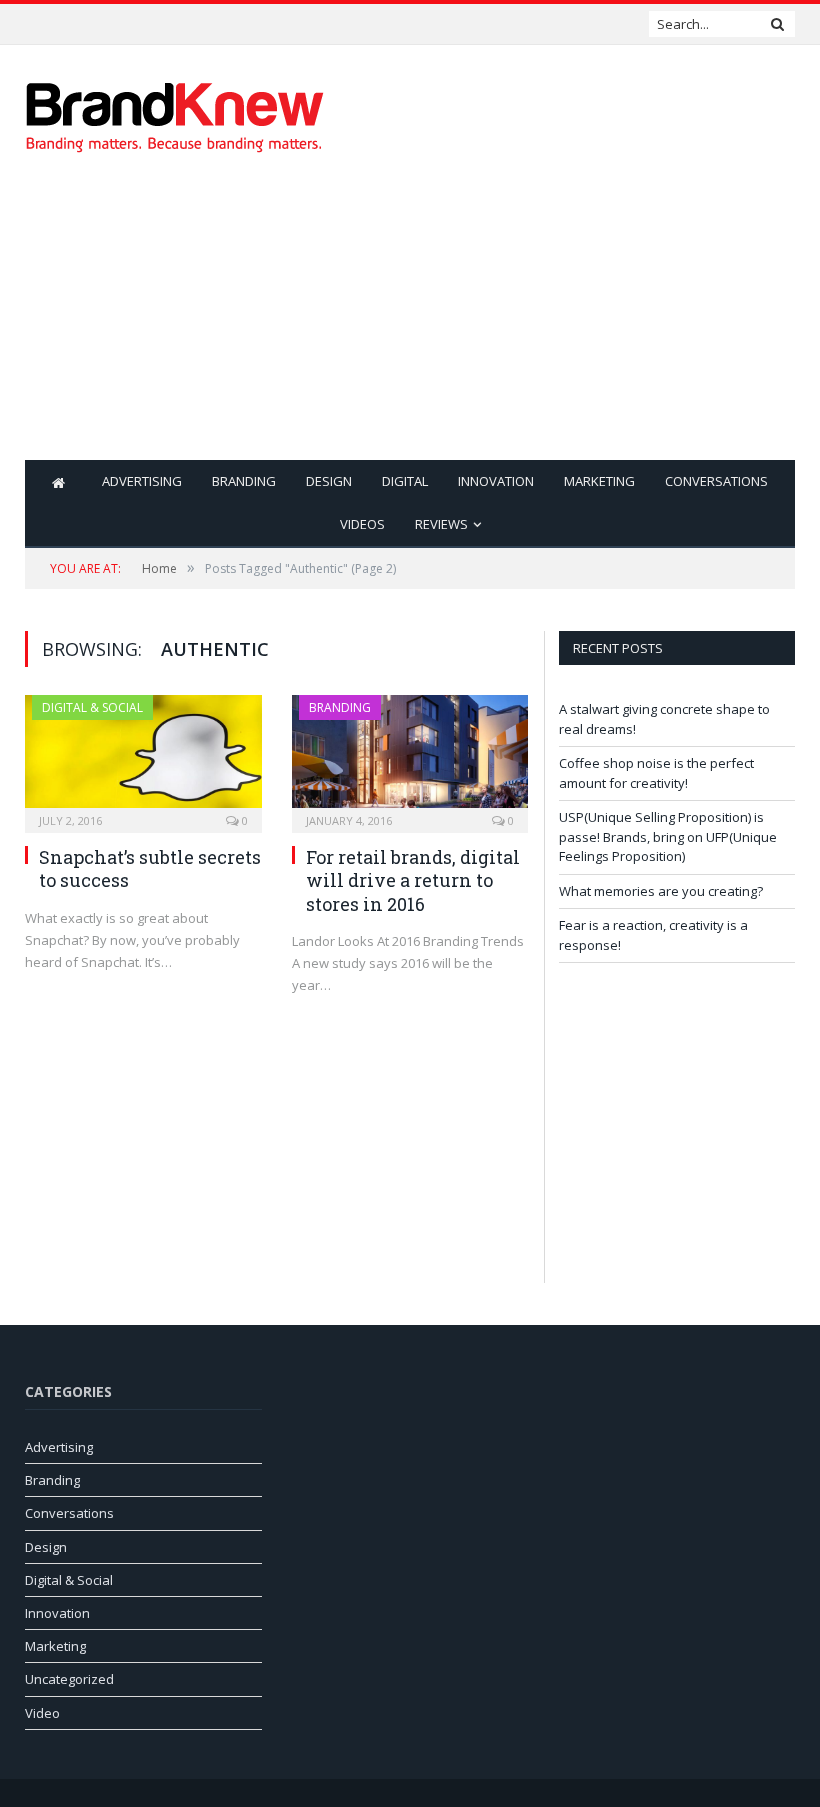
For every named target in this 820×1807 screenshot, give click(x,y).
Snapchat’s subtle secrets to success (150, 868)
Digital (405, 481)
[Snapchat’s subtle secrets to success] (143, 757)
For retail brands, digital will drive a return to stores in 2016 (413, 880)
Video (42, 1713)
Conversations (716, 481)
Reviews (441, 524)
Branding (244, 481)
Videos (362, 524)
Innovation (496, 481)
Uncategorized (69, 1679)
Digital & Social (92, 707)
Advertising (142, 481)
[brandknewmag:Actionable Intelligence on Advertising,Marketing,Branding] (175, 112)
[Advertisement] (547, 320)
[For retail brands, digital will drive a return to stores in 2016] (410, 757)
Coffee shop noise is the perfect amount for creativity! (145, 23)
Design (329, 481)
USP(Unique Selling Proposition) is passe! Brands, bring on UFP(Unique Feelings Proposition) (668, 836)
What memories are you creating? (661, 891)
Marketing (599, 481)
